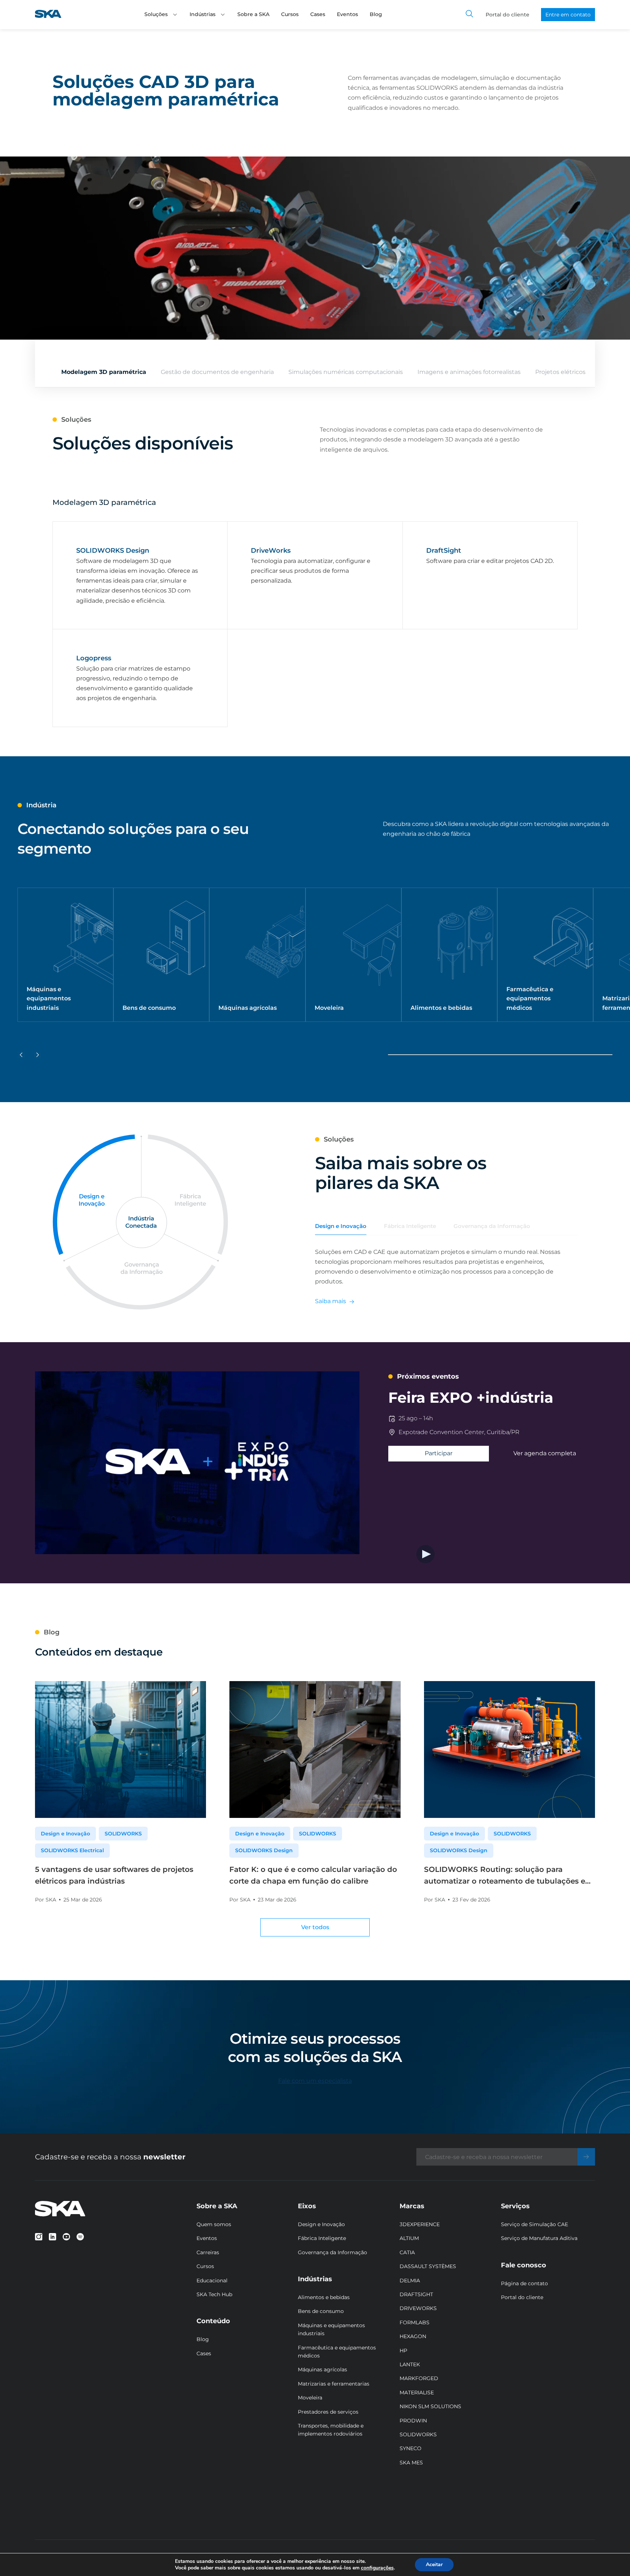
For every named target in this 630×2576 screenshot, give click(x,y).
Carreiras (208, 2252)
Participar (439, 1453)
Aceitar (434, 2565)
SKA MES (411, 2463)
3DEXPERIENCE (420, 2224)
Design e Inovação (65, 1834)
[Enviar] (586, 2157)
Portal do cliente (507, 15)
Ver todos (315, 1927)
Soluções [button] (156, 14)
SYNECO (411, 2448)
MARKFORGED (419, 2378)
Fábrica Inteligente (322, 2238)
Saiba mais (330, 1301)
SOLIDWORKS (123, 1834)
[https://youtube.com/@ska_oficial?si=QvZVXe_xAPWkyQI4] (66, 2237)
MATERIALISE (417, 2392)
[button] (175, 15)
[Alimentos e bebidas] (449, 955)
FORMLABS (415, 2322)
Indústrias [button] (203, 14)
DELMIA (410, 2280)
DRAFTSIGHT (416, 2294)
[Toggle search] (470, 15)
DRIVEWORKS (418, 2308)
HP (403, 2351)
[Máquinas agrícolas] (257, 955)
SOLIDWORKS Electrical (72, 1850)
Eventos (347, 14)
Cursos (290, 14)
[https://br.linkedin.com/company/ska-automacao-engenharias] (52, 2237)
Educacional (212, 2280)
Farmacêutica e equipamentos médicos (337, 2352)
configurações (377, 2568)
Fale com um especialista (315, 2081)
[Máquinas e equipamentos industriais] (65, 955)
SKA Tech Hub (214, 2294)
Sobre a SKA (253, 14)
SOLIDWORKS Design (264, 1850)
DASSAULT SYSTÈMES (428, 2266)
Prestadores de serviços (328, 2412)
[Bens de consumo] (161, 955)
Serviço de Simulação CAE (534, 2224)
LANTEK (410, 2364)
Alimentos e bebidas (324, 2297)
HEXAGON (413, 2336)
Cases (318, 14)
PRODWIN (413, 2421)
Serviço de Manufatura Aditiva (539, 2238)
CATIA (407, 2252)
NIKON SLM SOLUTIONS (430, 2406)
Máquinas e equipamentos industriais (331, 2329)
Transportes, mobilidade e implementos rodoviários (331, 2430)
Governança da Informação (332, 2252)
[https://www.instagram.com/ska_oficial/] (39, 2237)
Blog (376, 14)
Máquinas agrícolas (322, 2370)
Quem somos (214, 2224)
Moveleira (310, 2398)
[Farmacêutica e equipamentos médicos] (545, 955)
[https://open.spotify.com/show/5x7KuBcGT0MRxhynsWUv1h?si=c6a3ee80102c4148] (80, 2237)
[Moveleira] (353, 955)
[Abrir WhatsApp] (612, 2558)
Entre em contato (568, 15)
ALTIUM (409, 2238)
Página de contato (524, 2283)
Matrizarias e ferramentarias (334, 2384)
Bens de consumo (321, 2311)
